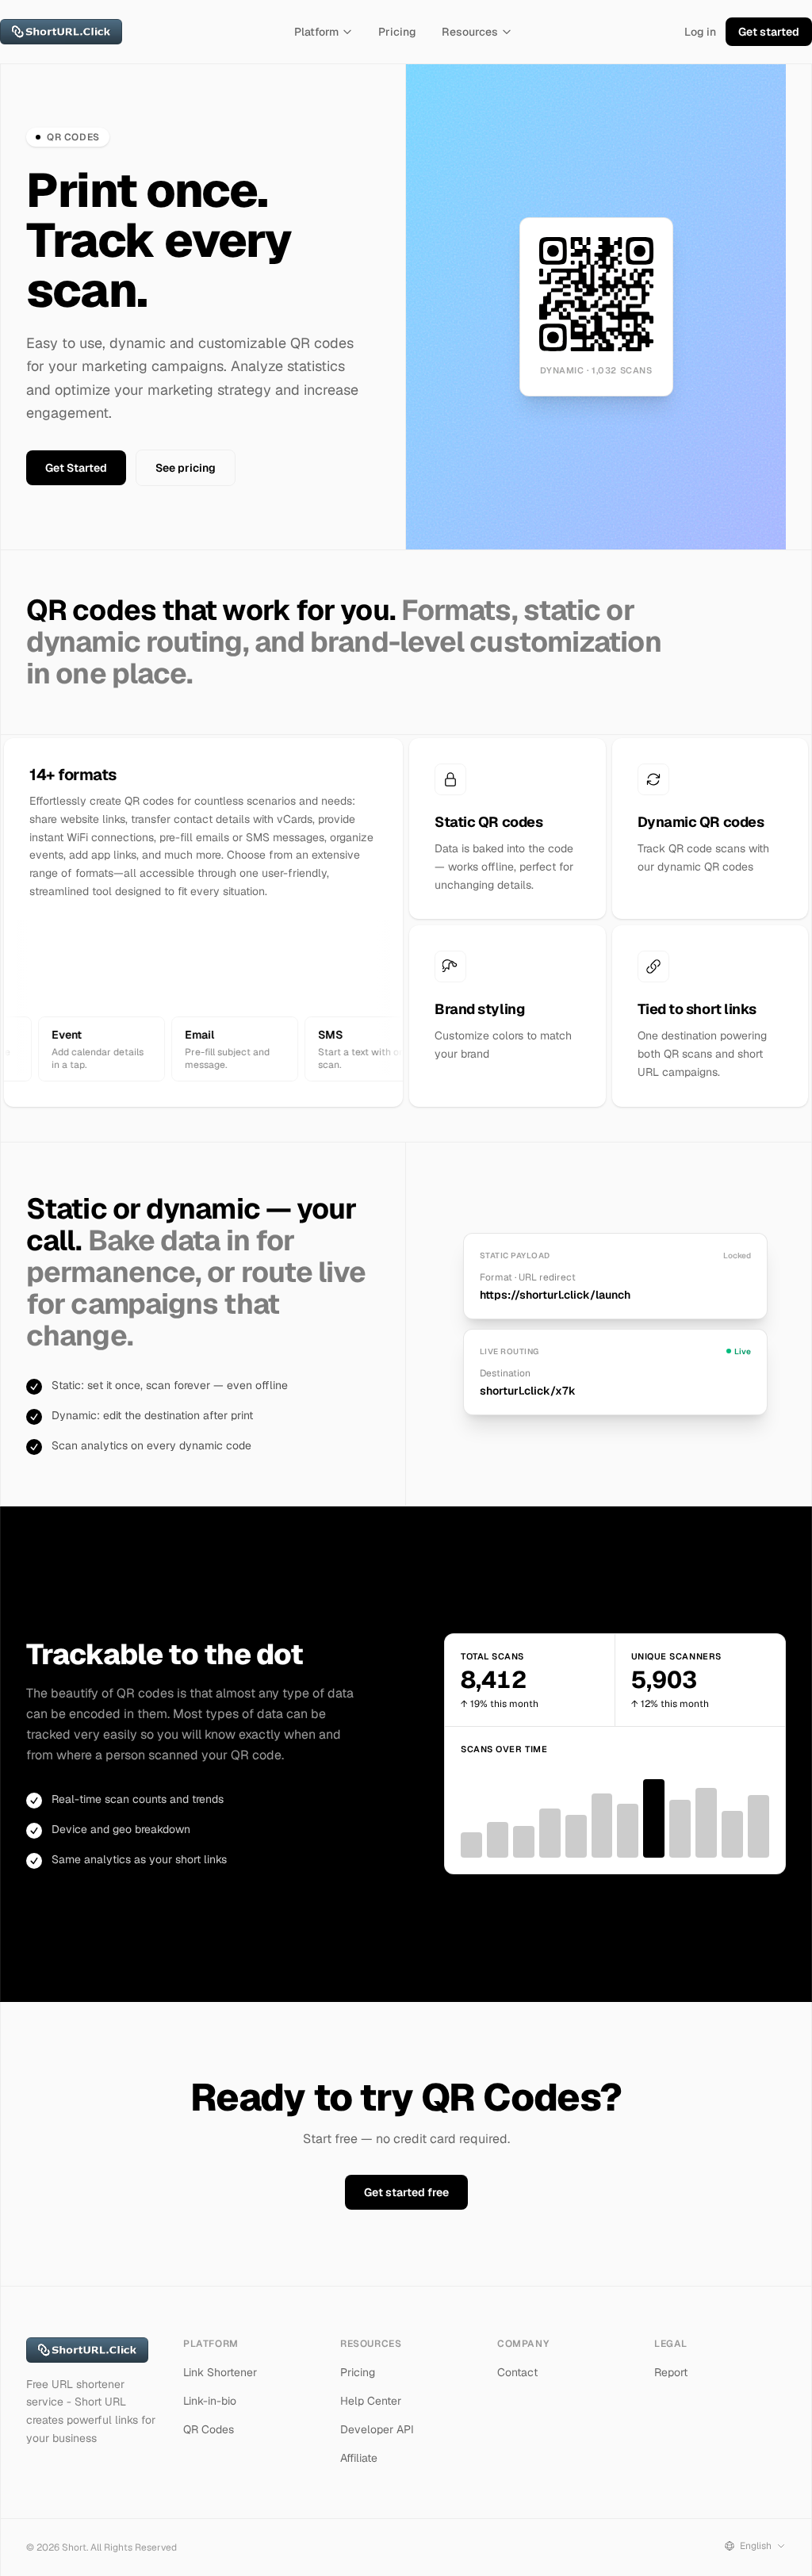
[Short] (61, 32)
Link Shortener (220, 2372)
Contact (517, 2372)
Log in (700, 32)
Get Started (76, 468)
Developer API (377, 2429)
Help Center (371, 2401)
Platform (316, 32)
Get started (769, 32)
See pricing (186, 468)
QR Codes (209, 2429)
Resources (470, 32)
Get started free (406, 2192)
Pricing (397, 32)
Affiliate (359, 2458)
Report (671, 2372)
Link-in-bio (210, 2401)
